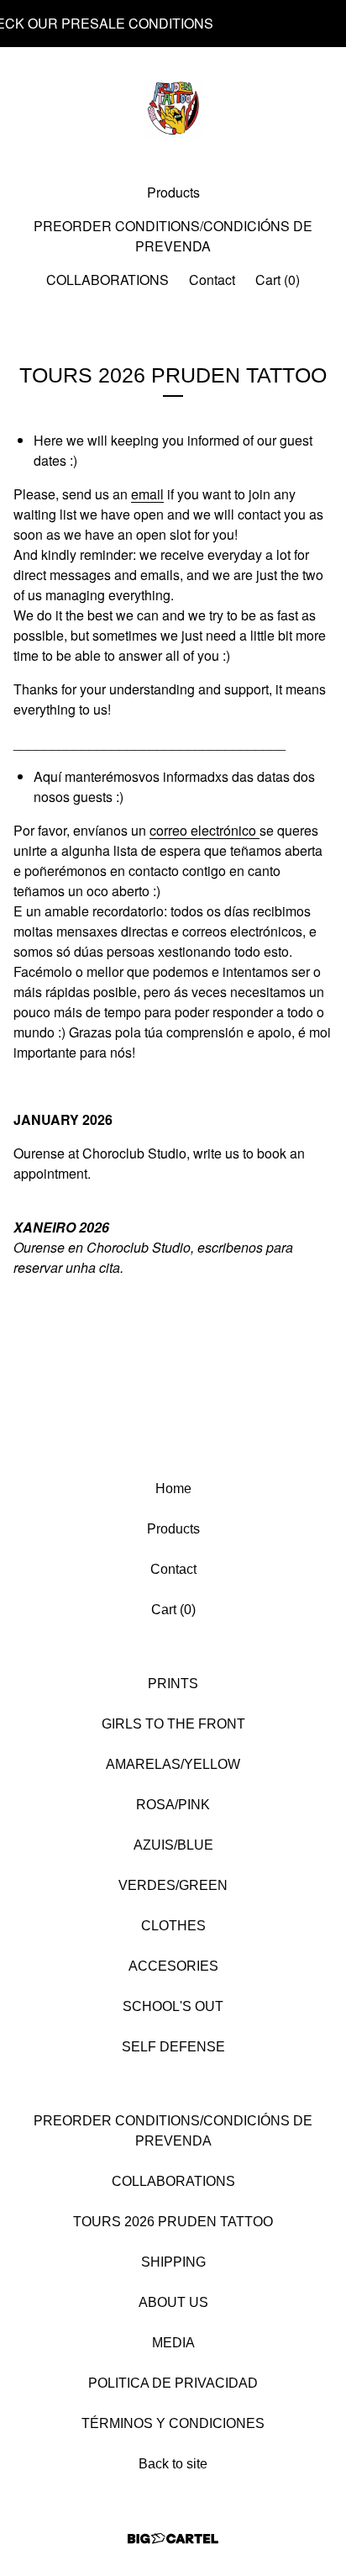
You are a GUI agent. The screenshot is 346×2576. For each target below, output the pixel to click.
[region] (173, 24)
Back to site (173, 2464)
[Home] (173, 108)
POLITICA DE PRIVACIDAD (173, 2383)
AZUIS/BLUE (173, 1845)
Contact (212, 280)
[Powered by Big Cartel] (173, 2539)
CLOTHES (173, 1926)
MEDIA (173, 2343)
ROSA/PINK (173, 1805)
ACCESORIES (173, 1966)
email (147, 494)
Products (173, 192)
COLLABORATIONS (107, 280)
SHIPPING (173, 2262)
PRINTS (173, 1684)
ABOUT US (173, 2302)
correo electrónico (204, 830)
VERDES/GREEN (173, 1885)
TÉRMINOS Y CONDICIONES (173, 2423)
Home (173, 1489)
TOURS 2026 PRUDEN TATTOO (173, 2222)
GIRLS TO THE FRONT (173, 1724)
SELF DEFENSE (173, 2047)
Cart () (278, 280)
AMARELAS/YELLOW (173, 1764)
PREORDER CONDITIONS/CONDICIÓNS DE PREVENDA (173, 236)
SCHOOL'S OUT (173, 2006)
